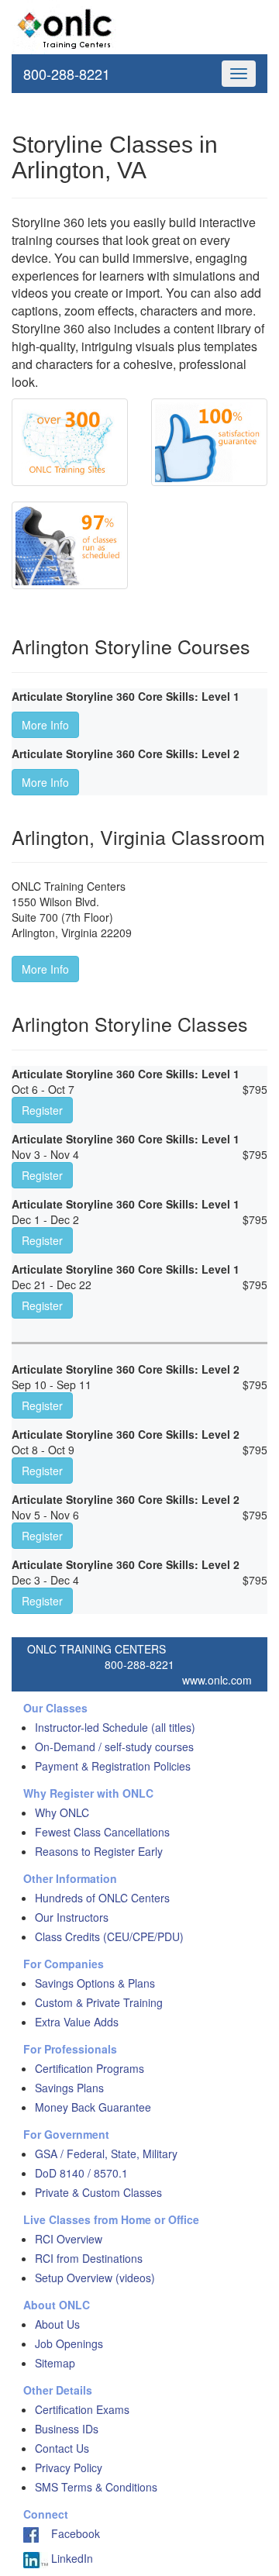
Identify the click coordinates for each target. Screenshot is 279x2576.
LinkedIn (71, 2558)
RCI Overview (69, 2239)
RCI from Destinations (89, 2258)
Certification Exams (82, 2409)
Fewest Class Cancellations (102, 1832)
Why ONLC (62, 1812)
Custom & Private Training (99, 2002)
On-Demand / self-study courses (114, 1747)
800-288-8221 (67, 74)
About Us (57, 2324)
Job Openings (69, 2343)
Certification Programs (90, 2068)
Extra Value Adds (77, 2022)
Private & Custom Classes (98, 2192)
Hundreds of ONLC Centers (102, 1898)
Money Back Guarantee (93, 2107)
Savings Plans (69, 2088)
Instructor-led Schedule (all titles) (115, 1727)
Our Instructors (72, 1917)
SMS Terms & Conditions (96, 2487)
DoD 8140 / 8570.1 (81, 2173)
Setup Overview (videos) (95, 2278)
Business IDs (67, 2429)
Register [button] (42, 1110)
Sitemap (55, 2363)
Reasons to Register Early (99, 1851)
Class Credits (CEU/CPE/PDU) (109, 1936)
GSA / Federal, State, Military (106, 2154)
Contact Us (62, 2448)
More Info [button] (45, 725)
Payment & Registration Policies (113, 1766)
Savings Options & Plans (95, 1983)
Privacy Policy (69, 2467)
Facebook (69, 2533)
